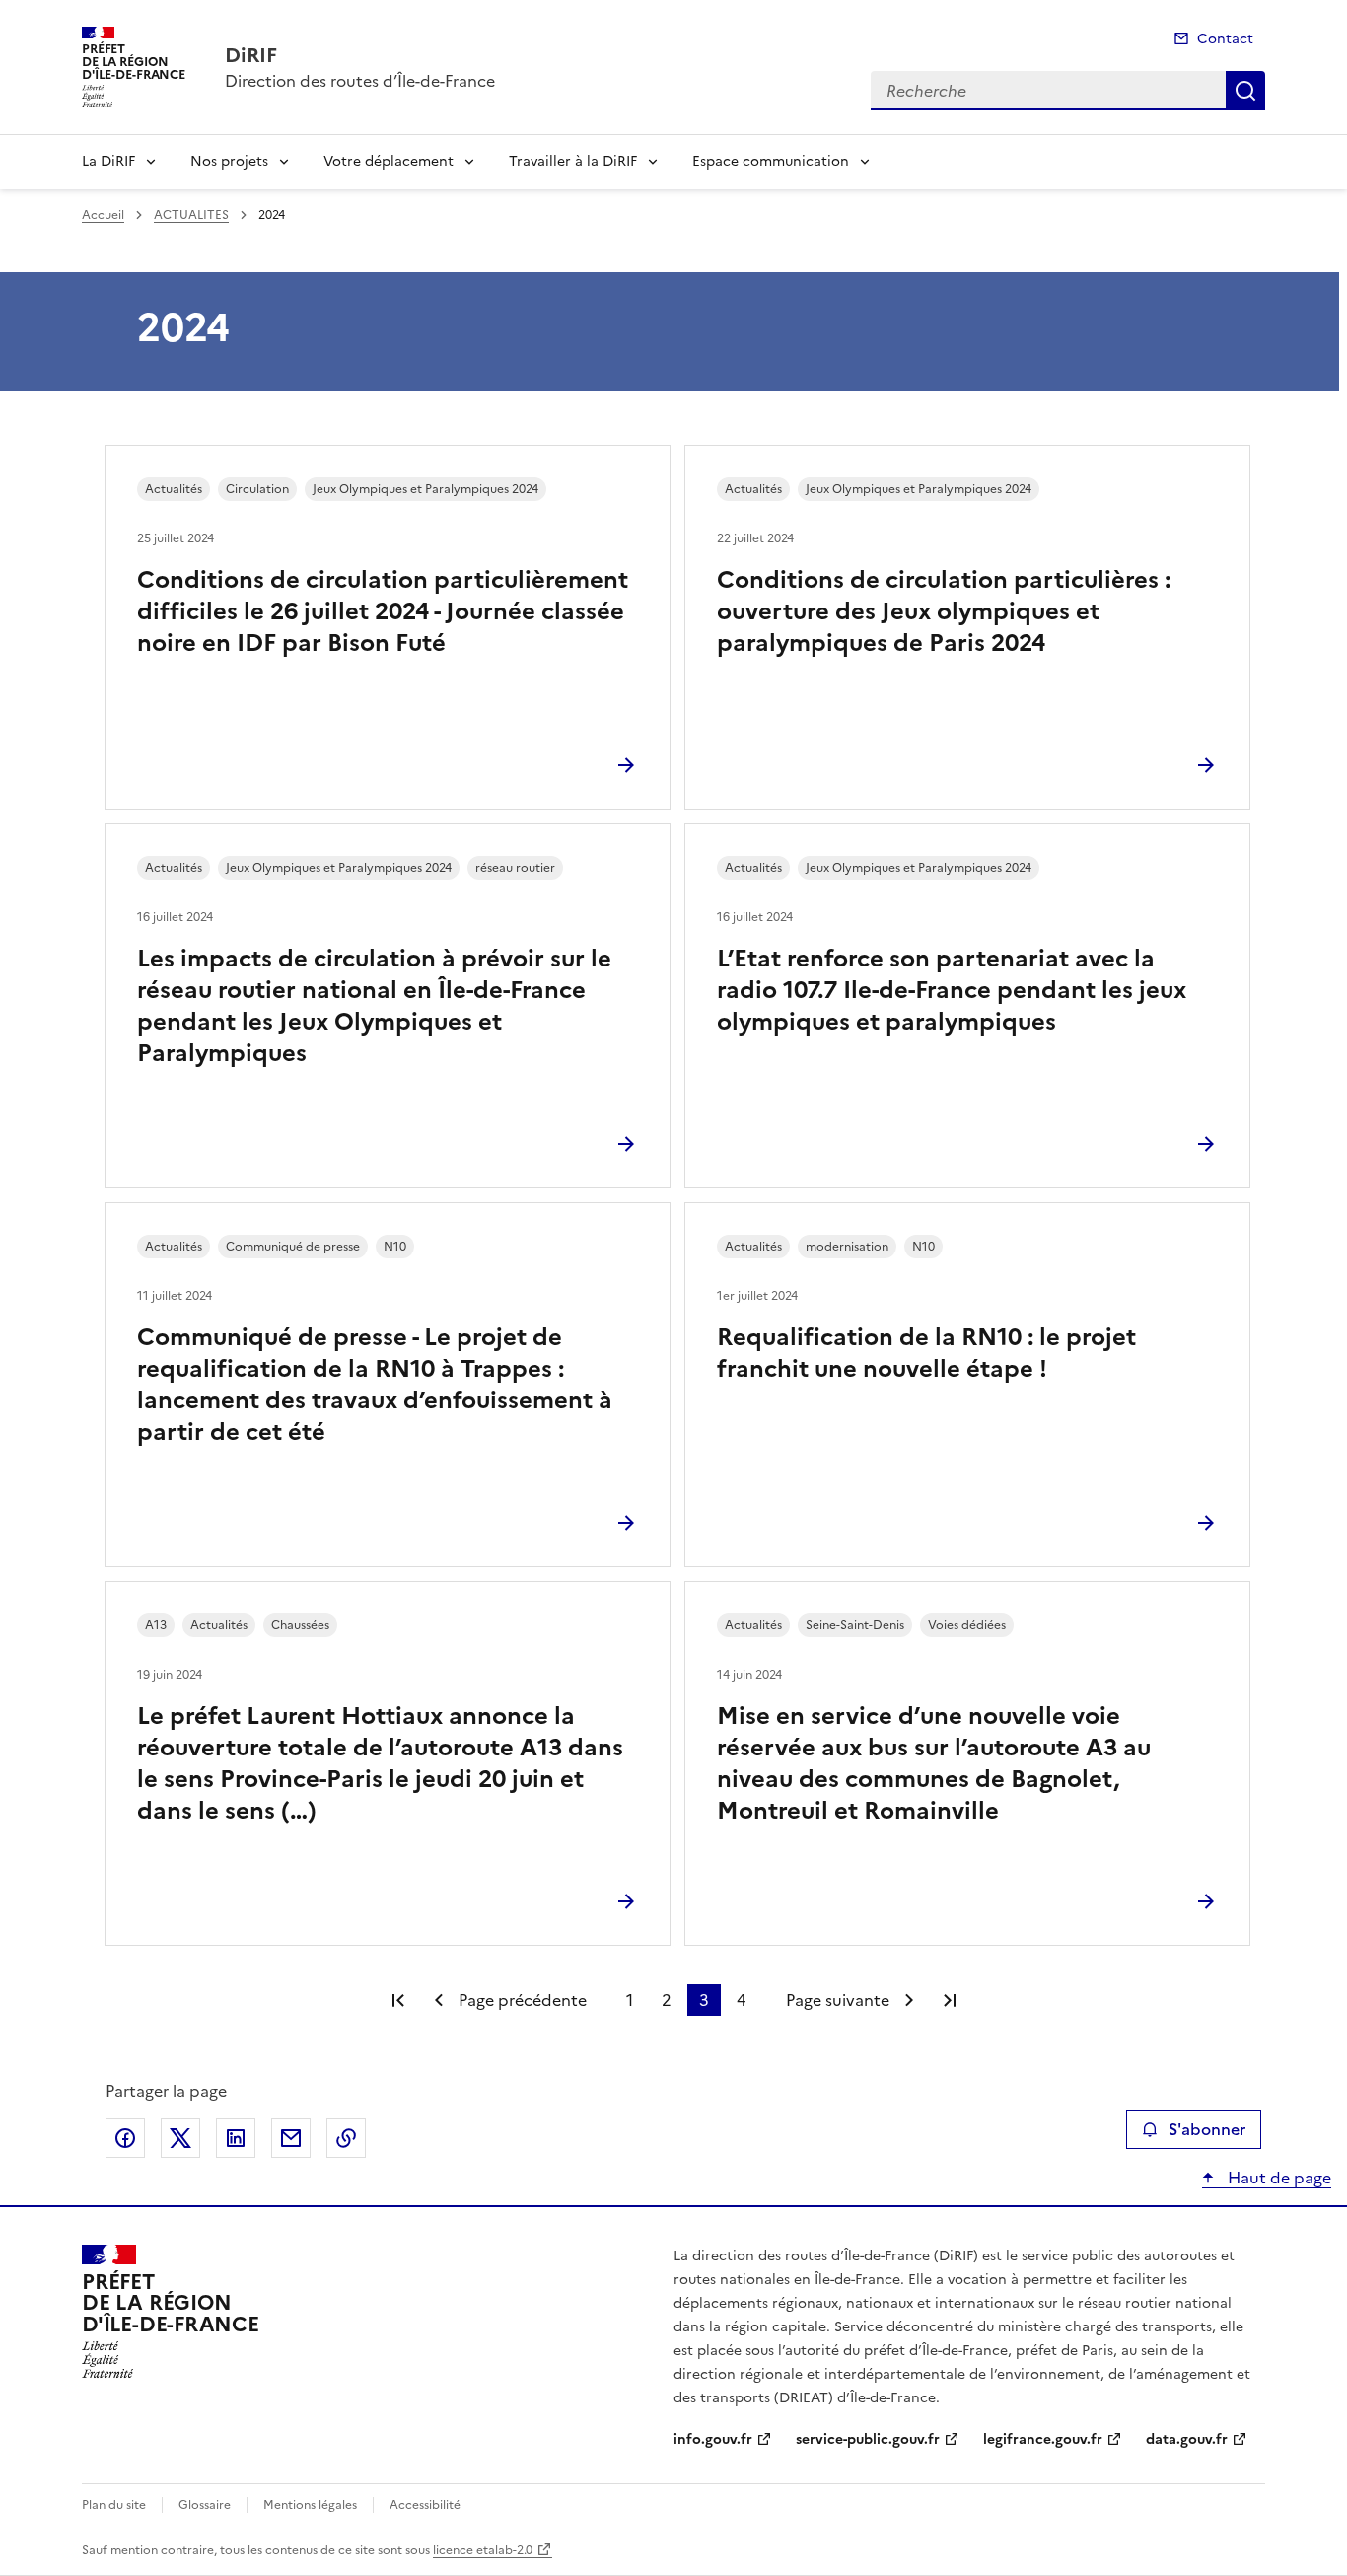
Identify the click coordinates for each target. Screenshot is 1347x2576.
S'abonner (1207, 2129)
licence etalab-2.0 (483, 2550)
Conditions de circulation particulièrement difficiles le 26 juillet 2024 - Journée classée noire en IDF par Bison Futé (383, 611)
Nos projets (229, 161)
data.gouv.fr (1187, 2439)
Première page (398, 2000)
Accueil (103, 215)
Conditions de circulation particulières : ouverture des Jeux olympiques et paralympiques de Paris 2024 (944, 611)
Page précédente (523, 2000)
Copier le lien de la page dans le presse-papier (346, 2138)
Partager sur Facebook (125, 2138)
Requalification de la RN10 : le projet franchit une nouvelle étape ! (926, 1353)
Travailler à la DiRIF (573, 161)
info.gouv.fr (713, 2439)
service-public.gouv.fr (868, 2439)
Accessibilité (425, 2505)
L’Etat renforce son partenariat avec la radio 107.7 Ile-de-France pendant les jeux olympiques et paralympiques (952, 990)
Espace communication (771, 161)
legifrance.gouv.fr (1043, 2439)
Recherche (1245, 91)
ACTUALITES (191, 215)
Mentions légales (310, 2505)
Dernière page (950, 2000)
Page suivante (838, 2000)
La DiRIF (108, 161)
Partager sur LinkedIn (236, 2138)
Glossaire (205, 2505)
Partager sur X (180, 2138)
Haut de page (1277, 2178)
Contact (1225, 39)
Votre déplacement (389, 161)
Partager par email (291, 2138)
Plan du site (114, 2505)
